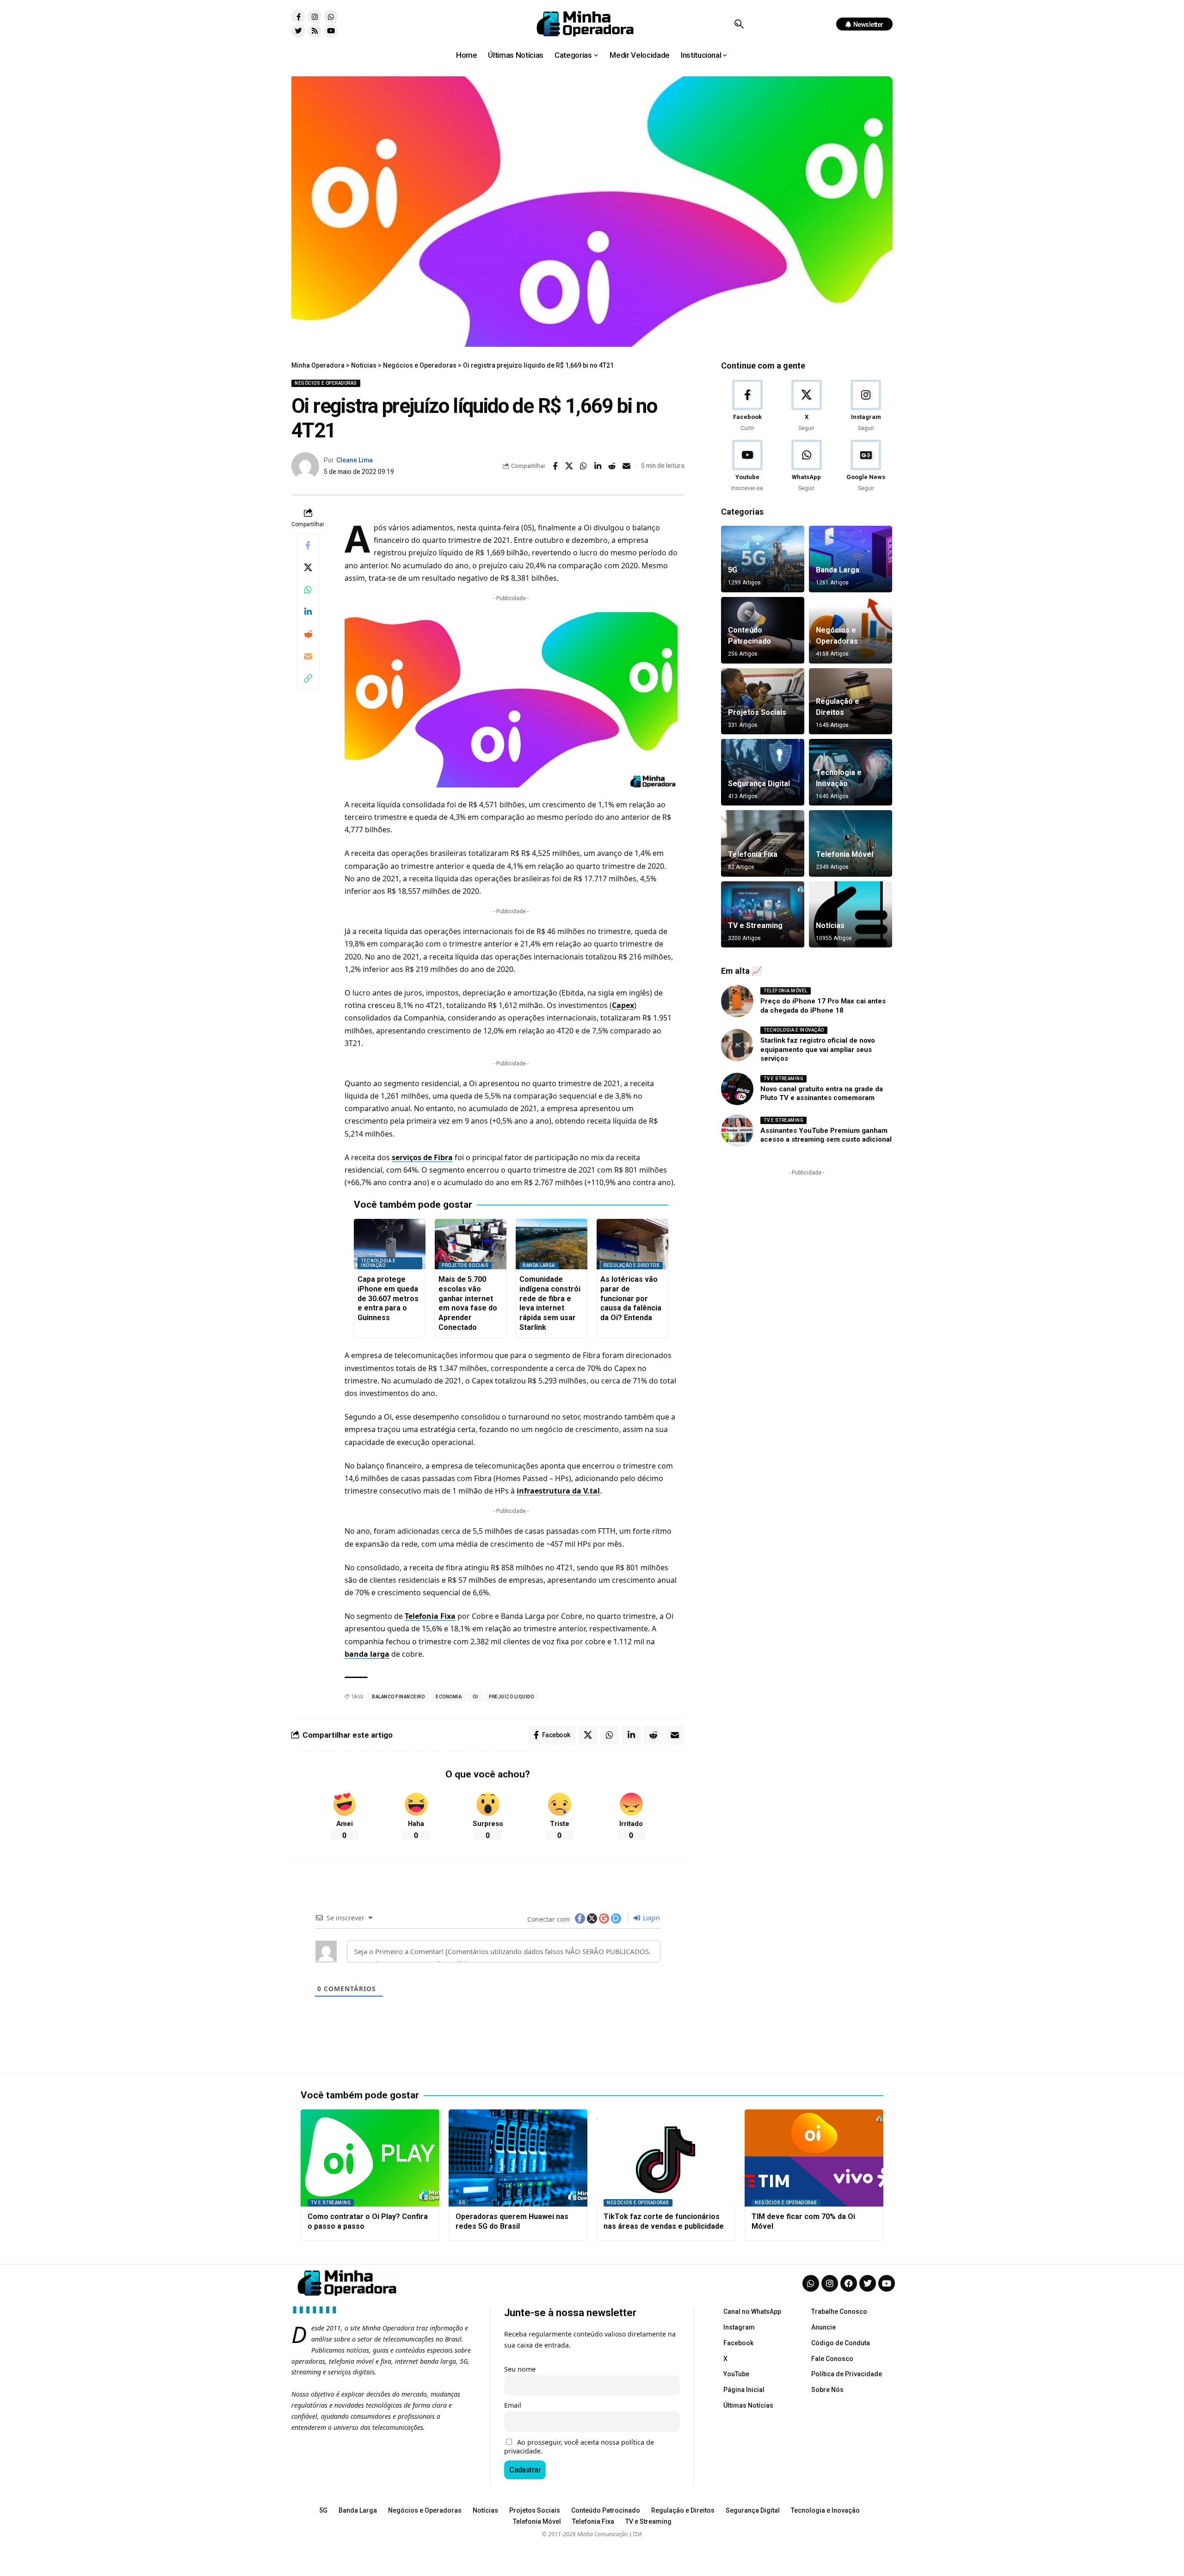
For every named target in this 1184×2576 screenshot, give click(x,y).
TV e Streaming (755, 925)
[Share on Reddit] (612, 466)
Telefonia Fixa (430, 1616)
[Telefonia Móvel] (851, 843)
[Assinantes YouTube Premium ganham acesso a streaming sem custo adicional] (737, 1131)
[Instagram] (314, 17)
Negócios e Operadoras (326, 383)
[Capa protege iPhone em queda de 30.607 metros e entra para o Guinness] (390, 1244)
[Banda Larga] (851, 559)
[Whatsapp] (331, 17)
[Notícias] (851, 915)
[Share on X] (569, 466)
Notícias (830, 925)
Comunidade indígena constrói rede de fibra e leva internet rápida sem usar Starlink (550, 1303)
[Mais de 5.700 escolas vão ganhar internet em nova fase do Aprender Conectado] (471, 1244)
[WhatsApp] (806, 466)
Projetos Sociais (465, 1265)
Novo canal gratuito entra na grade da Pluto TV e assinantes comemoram (822, 1094)
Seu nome (520, 2369)
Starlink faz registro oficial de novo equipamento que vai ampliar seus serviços (818, 1049)
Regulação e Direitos (632, 1265)
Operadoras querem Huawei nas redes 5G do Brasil (512, 2221)
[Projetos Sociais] (763, 701)
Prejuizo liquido (511, 1697)
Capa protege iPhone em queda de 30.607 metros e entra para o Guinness (388, 1298)
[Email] (627, 466)
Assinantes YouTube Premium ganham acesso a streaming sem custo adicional (826, 1135)
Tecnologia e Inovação (378, 1263)
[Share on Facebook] (555, 466)
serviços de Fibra (422, 1157)
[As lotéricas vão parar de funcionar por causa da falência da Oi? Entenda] (632, 1244)
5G (733, 570)
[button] (739, 24)
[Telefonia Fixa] (763, 843)
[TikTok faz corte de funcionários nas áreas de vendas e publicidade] (666, 2158)
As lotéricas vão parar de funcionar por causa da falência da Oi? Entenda (631, 1298)
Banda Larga (539, 1265)
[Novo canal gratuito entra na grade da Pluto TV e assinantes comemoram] (737, 1089)
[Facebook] (747, 406)
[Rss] (314, 31)
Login (651, 1918)
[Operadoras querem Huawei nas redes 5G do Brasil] (518, 2158)
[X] (806, 406)
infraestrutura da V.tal (558, 1491)
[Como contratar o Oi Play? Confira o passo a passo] (370, 2158)
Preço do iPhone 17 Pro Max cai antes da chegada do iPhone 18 (823, 1006)
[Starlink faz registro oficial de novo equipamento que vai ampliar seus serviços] (737, 1045)
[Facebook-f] (298, 17)
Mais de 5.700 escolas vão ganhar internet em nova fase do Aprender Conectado (468, 1303)
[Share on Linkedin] (598, 466)
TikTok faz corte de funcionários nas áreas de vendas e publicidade (664, 2221)
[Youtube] (331, 31)
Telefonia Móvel (845, 854)
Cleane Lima (355, 460)
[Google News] (866, 466)
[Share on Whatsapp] (584, 466)
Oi (475, 1697)
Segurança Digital (759, 784)
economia (449, 1697)
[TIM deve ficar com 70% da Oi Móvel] (814, 2158)
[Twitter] (298, 31)
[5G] (763, 559)
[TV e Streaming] (763, 915)
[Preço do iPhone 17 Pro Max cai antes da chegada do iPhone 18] (737, 1001)
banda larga (367, 1654)
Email (513, 2405)
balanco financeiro (398, 1697)
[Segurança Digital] (763, 772)
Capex (623, 1005)
